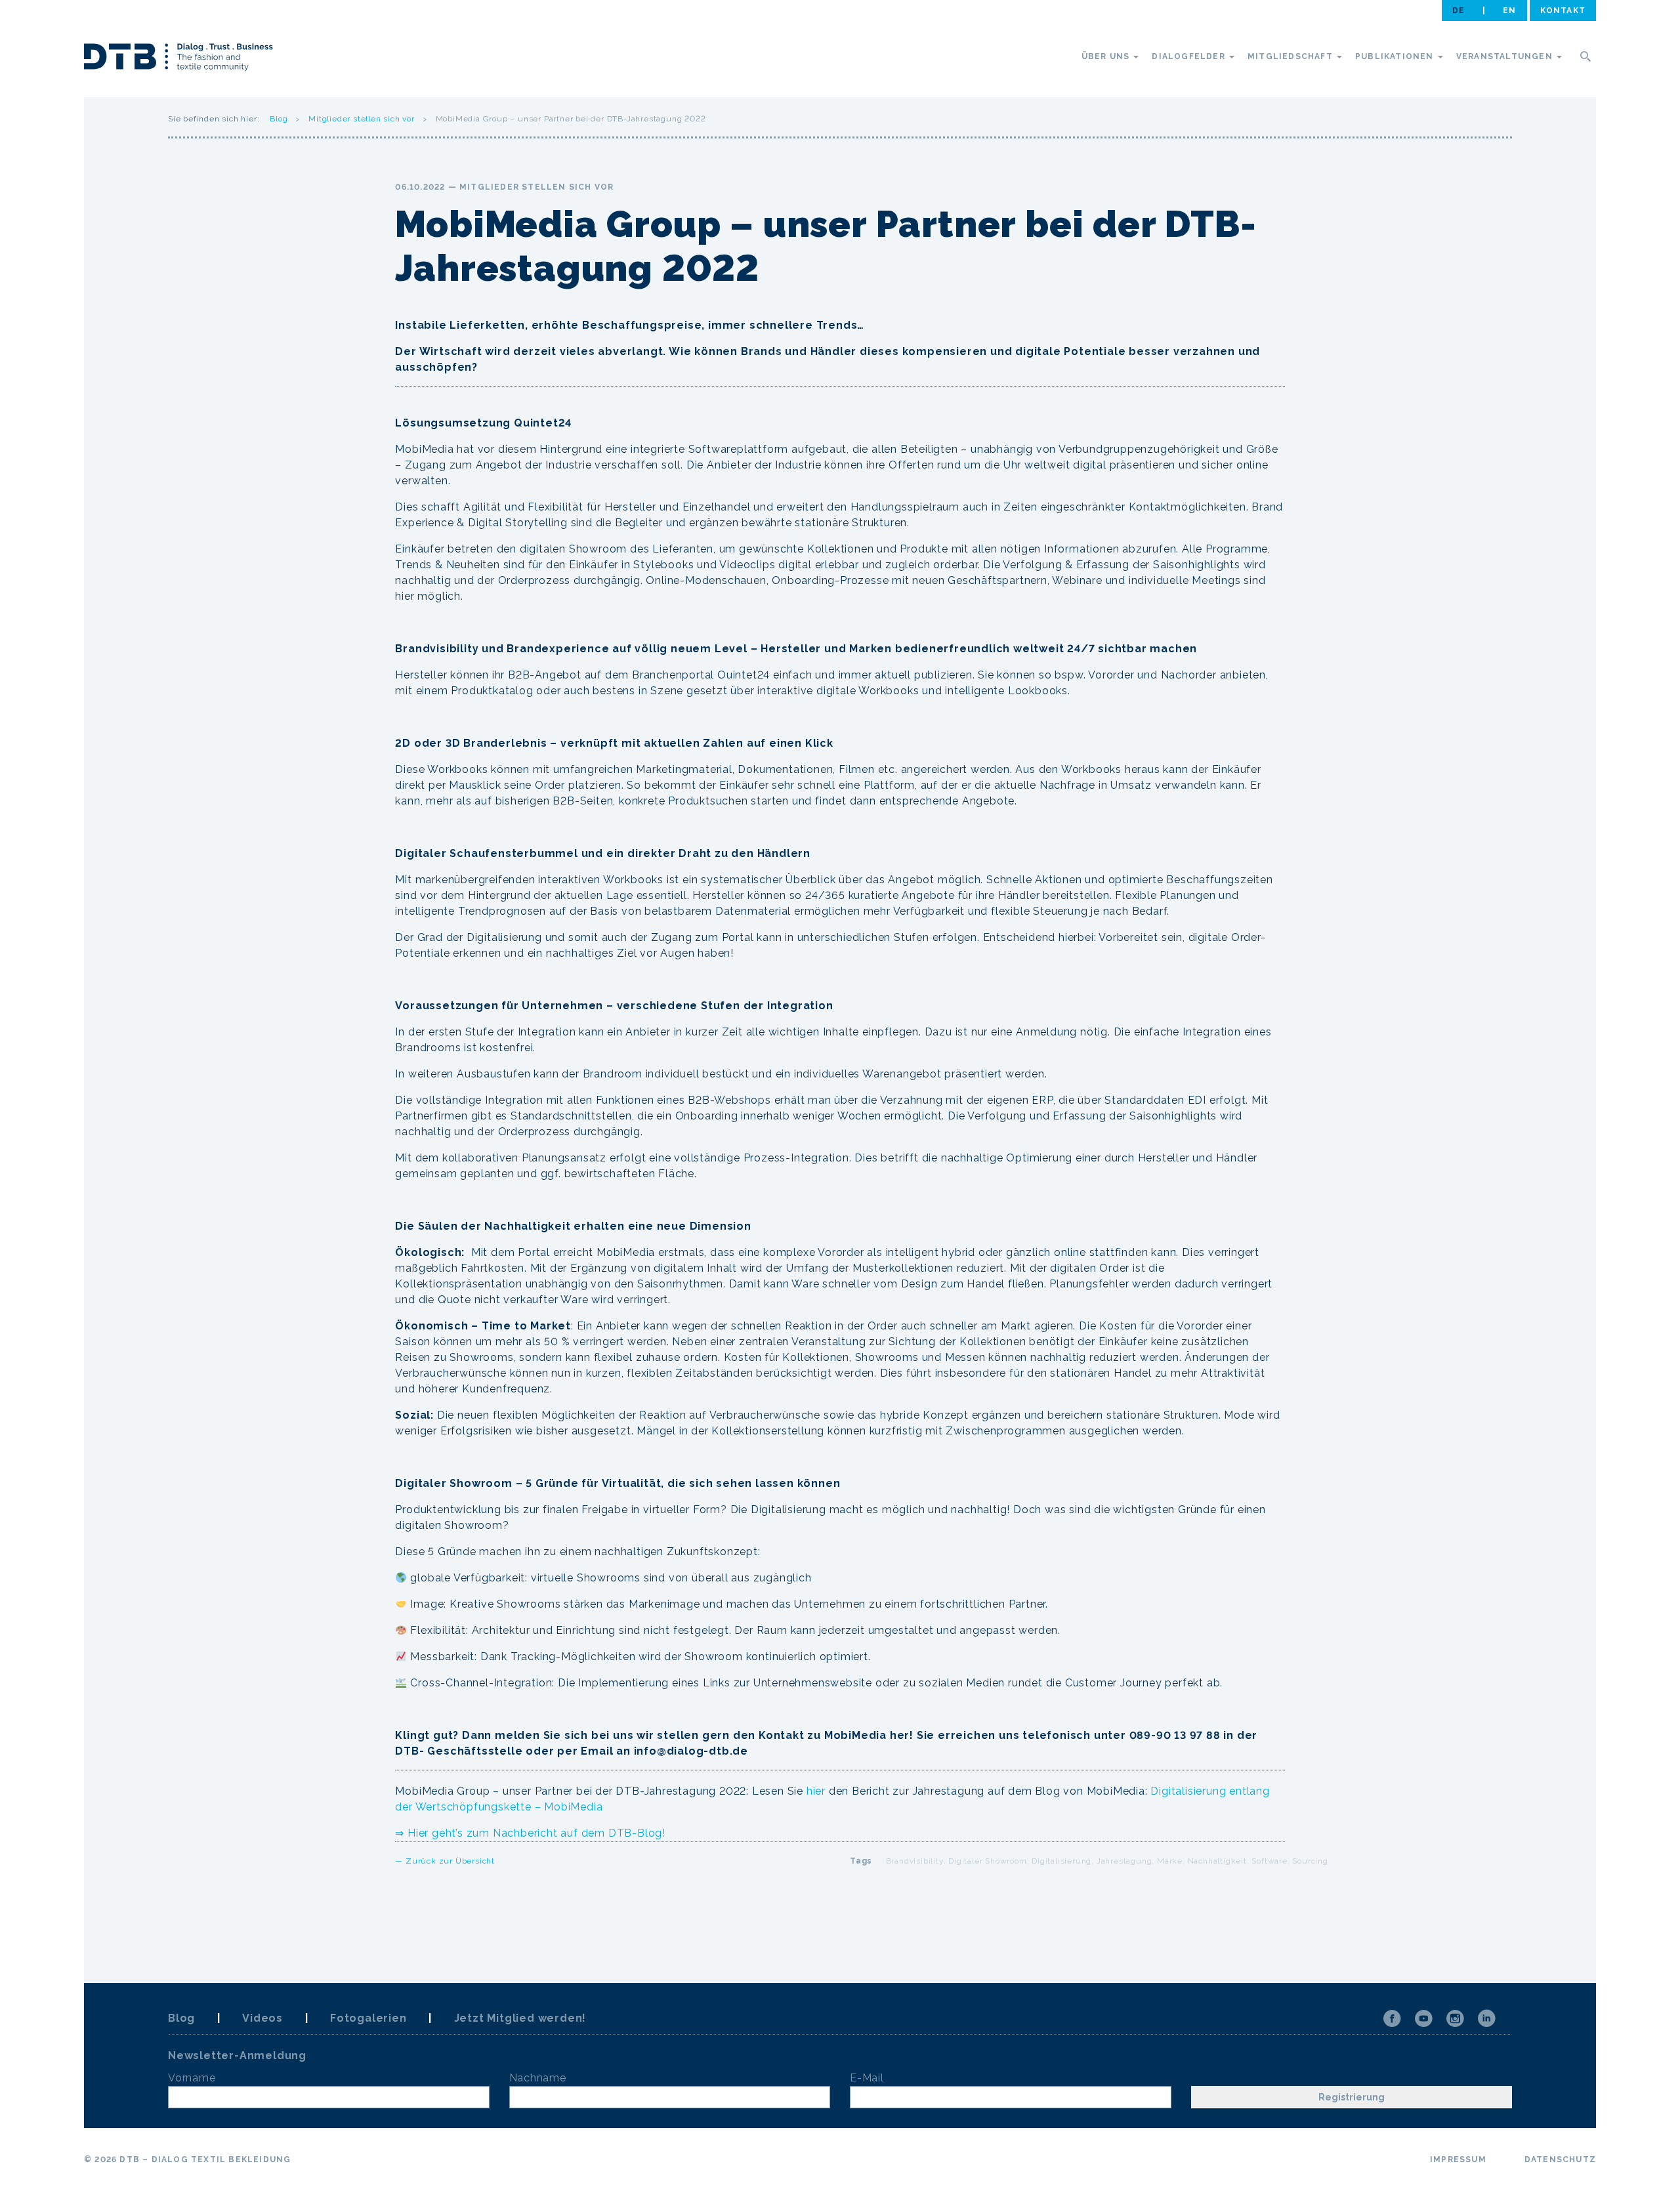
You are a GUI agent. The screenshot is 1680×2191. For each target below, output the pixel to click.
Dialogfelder (1190, 56)
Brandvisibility (915, 1861)
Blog (279, 119)
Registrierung (1352, 2097)
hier (816, 1791)
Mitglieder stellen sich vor (362, 119)
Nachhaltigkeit (1217, 1861)
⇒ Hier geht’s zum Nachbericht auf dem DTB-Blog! (530, 1833)
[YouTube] (1423, 2018)
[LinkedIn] (1486, 2018)
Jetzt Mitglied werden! (520, 2018)
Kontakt (1563, 10)
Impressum (1458, 2160)
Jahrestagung (1124, 1861)
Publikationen (1396, 56)
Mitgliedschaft (1291, 56)
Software (1269, 1861)
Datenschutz (1560, 2160)
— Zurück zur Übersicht (445, 1861)
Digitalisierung (1061, 1861)
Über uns (1107, 56)
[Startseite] (178, 59)
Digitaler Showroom (987, 1861)
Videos (262, 2018)
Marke (1170, 1861)
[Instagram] (1455, 2018)
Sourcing (1310, 1861)
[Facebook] (1392, 2018)
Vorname (192, 2078)
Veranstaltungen (1506, 56)
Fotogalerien (368, 2018)
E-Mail (867, 2078)
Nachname (538, 2078)
